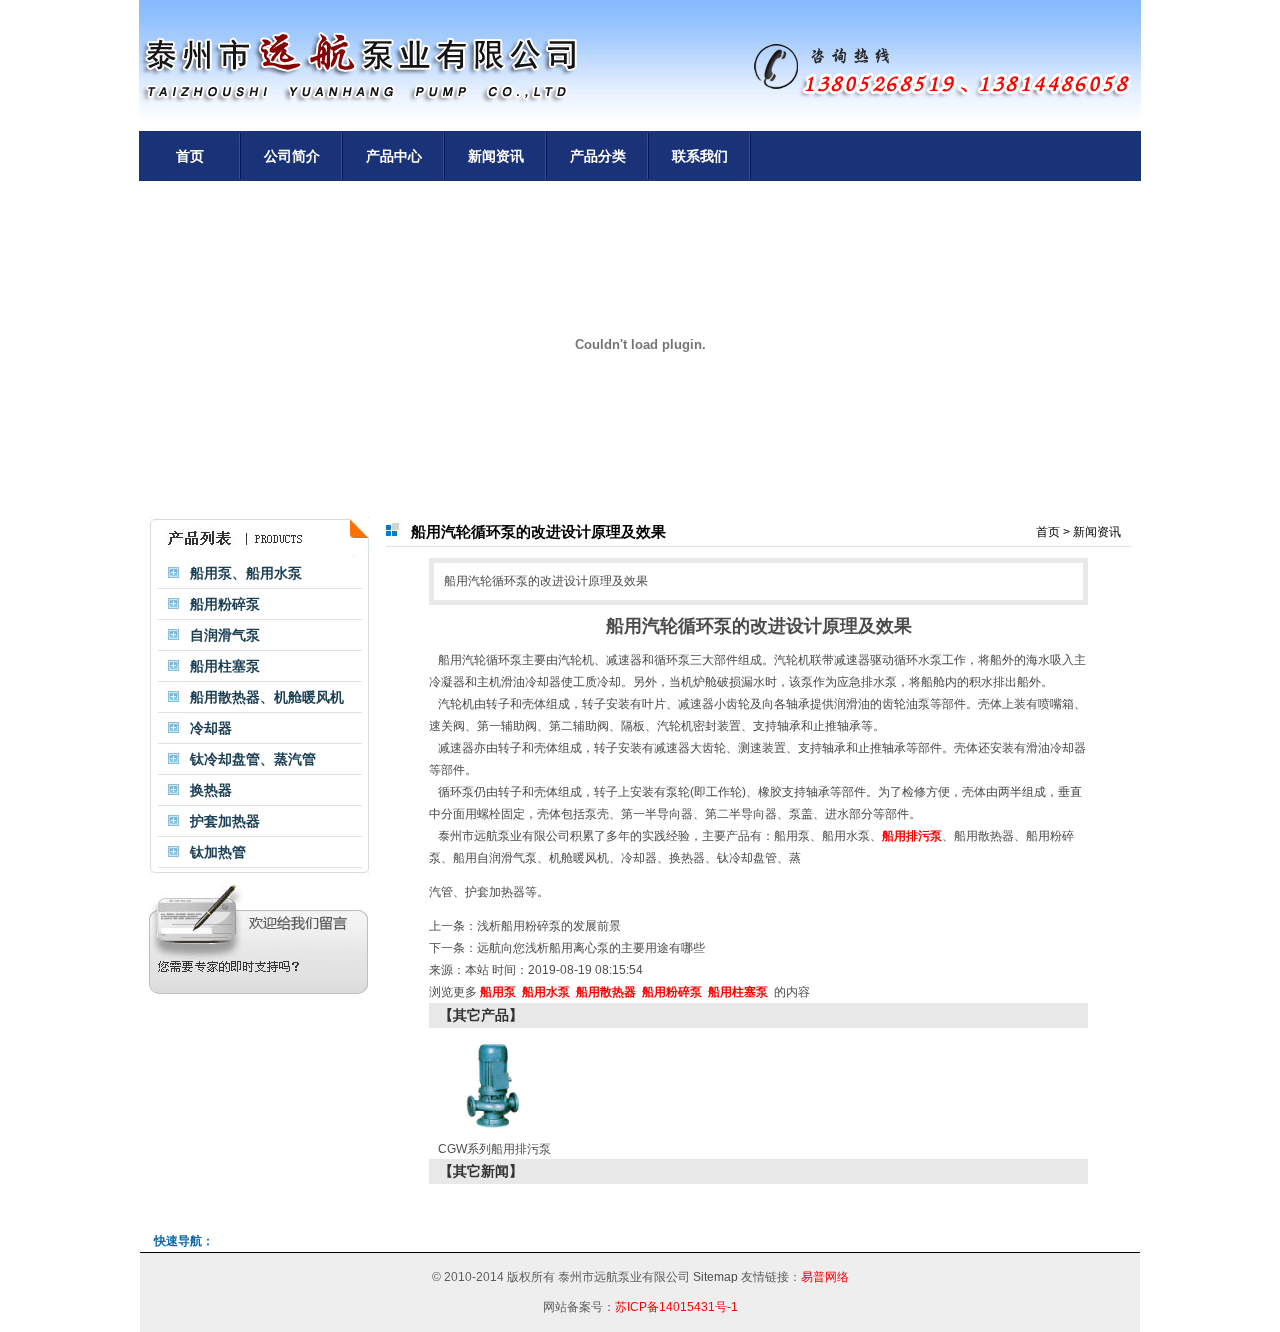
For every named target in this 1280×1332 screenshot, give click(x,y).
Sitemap (715, 1277)
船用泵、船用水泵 (246, 573)
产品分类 (598, 156)
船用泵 (792, 836)
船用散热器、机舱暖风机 (267, 697)
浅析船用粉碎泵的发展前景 (549, 926)
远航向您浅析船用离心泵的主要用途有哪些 (591, 948)
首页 (190, 156)
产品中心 (394, 156)
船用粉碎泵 (225, 604)
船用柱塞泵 (225, 666)
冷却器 (211, 728)
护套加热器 (225, 821)
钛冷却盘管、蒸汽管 (253, 759)
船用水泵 (846, 836)
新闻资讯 (496, 156)
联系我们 (700, 156)
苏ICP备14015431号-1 (676, 1307)
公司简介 (292, 156)
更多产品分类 (339, 538)
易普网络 (825, 1277)
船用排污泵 (912, 836)
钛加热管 (218, 852)
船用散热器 (984, 836)
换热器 (211, 790)
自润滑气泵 (225, 635)
